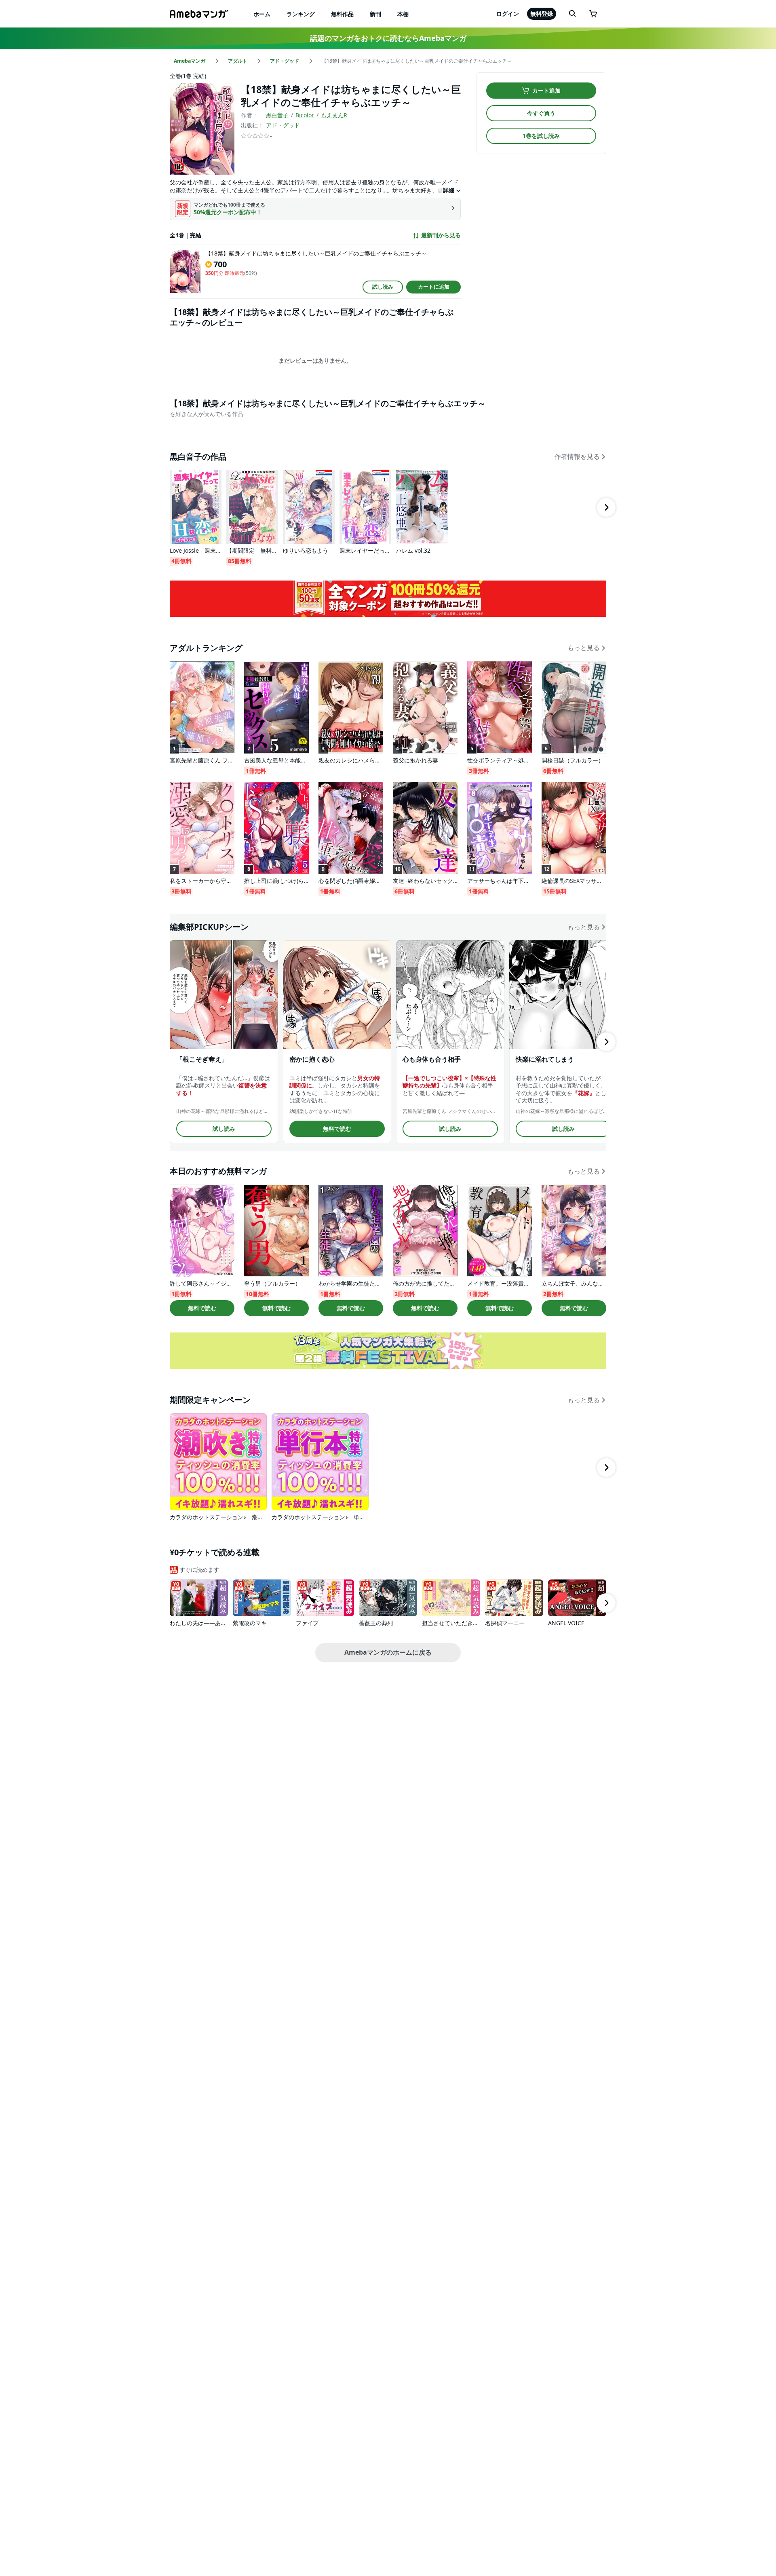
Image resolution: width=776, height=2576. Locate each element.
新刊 (375, 14)
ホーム (262, 14)
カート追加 (546, 90)
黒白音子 (277, 115)
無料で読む (337, 1129)
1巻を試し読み (541, 136)
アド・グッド (283, 125)
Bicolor (305, 115)
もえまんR (334, 115)
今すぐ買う (541, 113)
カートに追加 (434, 287)
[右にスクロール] (606, 507)
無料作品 (342, 14)
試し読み (383, 287)
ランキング (301, 14)
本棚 (403, 14)
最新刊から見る (441, 235)
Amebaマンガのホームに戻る (388, 1652)
